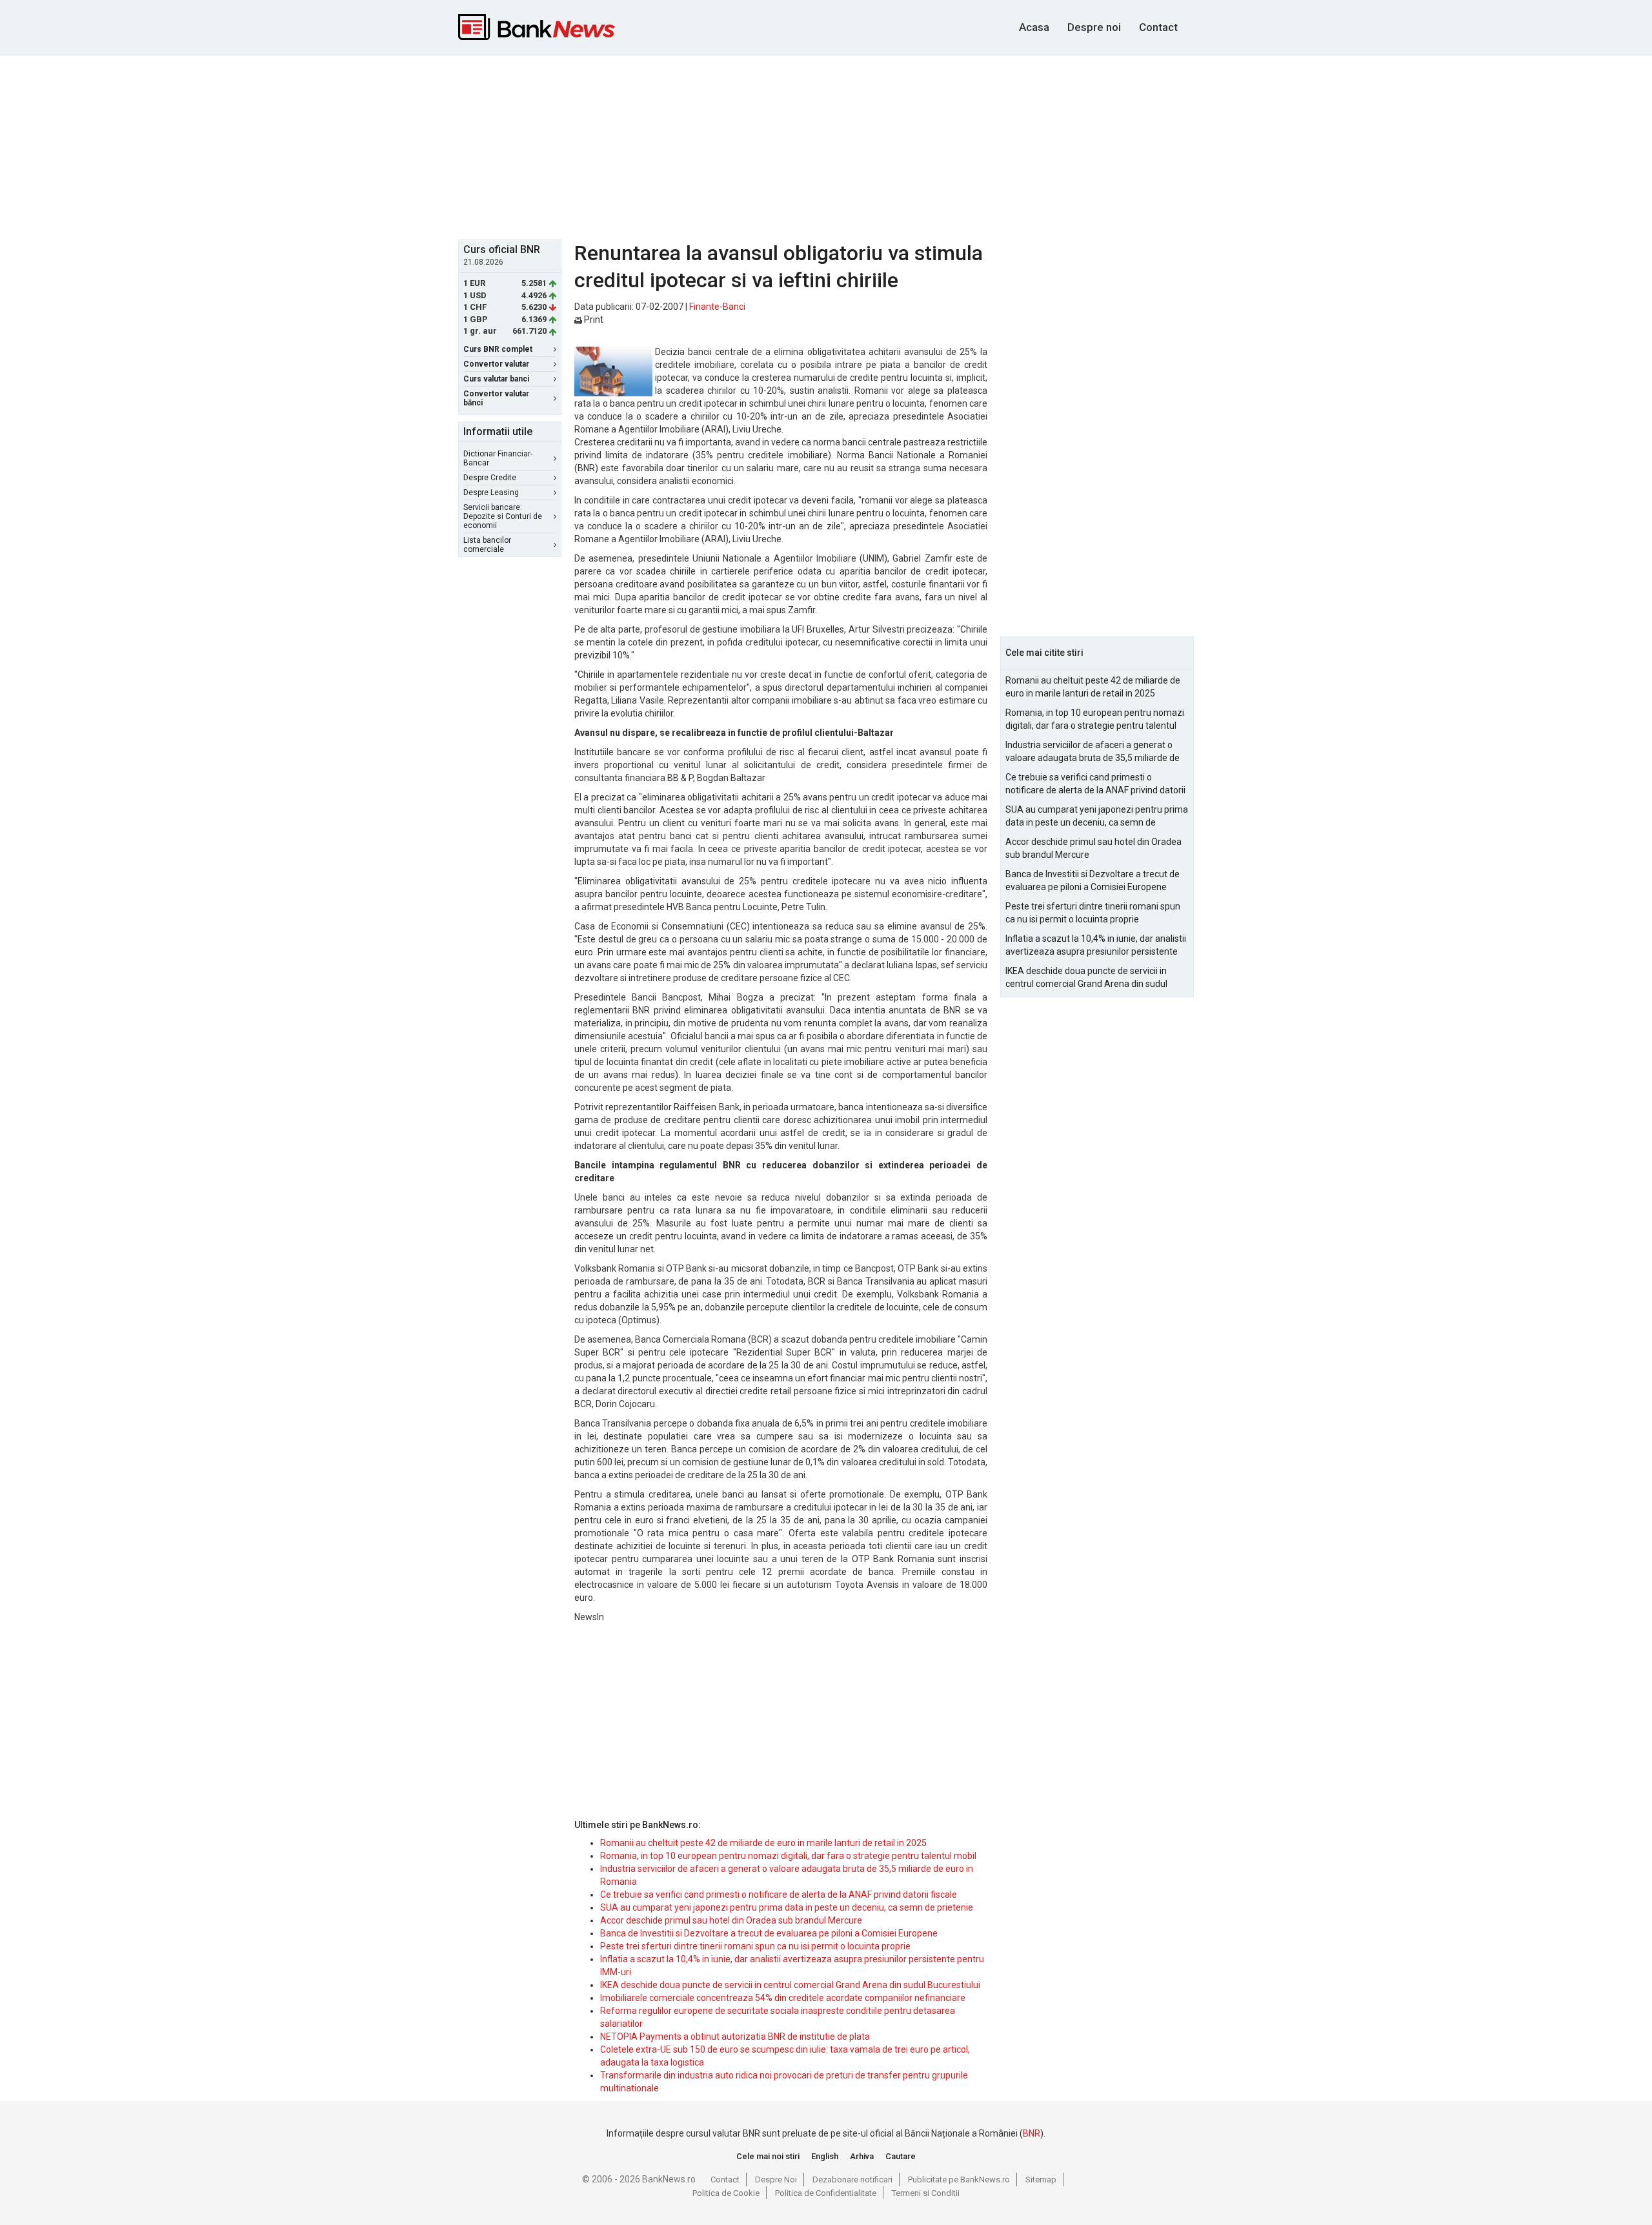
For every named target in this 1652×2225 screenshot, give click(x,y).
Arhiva (862, 2156)
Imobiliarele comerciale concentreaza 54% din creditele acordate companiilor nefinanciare (783, 1998)
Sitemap (1041, 2179)
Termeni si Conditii (926, 2193)
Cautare (901, 2156)
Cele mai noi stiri (768, 2156)
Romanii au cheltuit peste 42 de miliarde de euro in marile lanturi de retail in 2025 (763, 1843)
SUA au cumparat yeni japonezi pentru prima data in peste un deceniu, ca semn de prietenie (787, 1907)
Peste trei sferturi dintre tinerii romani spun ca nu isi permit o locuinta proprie (755, 1946)
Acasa (1034, 27)
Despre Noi (776, 2179)
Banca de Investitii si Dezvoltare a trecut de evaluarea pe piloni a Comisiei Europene (769, 1933)
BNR (1032, 2133)
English (825, 2156)
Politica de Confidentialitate (826, 2193)
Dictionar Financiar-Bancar (498, 458)
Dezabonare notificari (852, 2179)
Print (593, 320)
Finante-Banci (717, 307)
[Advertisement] (826, 146)
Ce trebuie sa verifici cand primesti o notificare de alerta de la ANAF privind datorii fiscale (779, 1895)
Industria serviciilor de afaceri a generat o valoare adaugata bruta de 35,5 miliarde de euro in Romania (1093, 752)
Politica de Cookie (726, 2193)
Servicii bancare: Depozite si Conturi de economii (503, 516)
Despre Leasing (491, 493)
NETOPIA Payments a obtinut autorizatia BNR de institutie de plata (735, 2037)
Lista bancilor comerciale (487, 545)
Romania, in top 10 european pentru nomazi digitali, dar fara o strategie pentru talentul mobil (788, 1856)
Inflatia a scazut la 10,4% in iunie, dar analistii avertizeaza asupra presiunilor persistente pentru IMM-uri (1096, 946)
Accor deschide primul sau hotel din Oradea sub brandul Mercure (731, 1920)
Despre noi (1094, 27)
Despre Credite (490, 478)
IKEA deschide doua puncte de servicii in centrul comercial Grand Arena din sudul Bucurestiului (790, 1985)
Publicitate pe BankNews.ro (959, 2179)
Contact (1158, 27)
